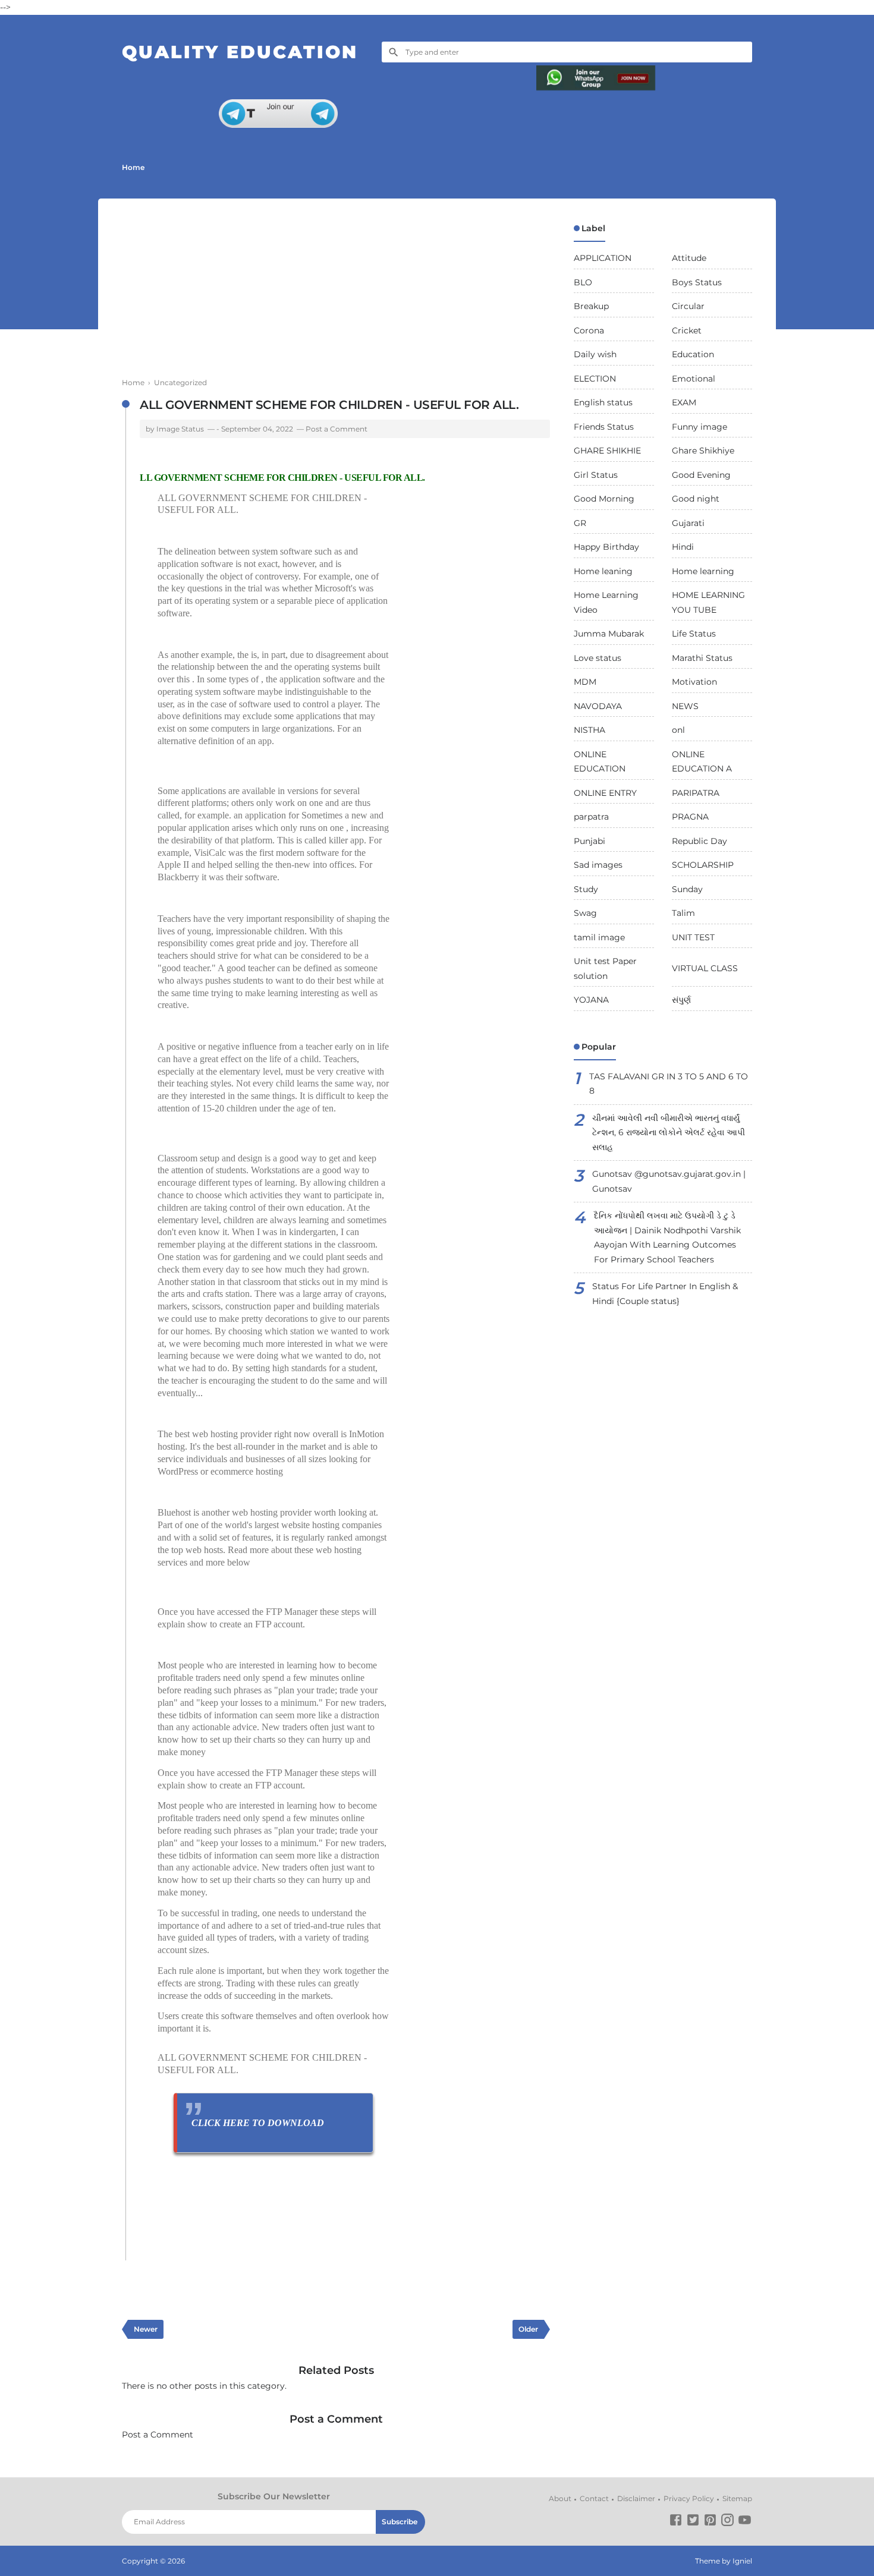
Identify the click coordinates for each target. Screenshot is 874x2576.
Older (528, 2329)
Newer (146, 2329)
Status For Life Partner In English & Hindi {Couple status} (665, 1294)
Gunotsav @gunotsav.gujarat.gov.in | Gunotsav (669, 1181)
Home (133, 167)
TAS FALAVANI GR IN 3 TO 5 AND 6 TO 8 (669, 1084)
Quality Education (240, 52)
